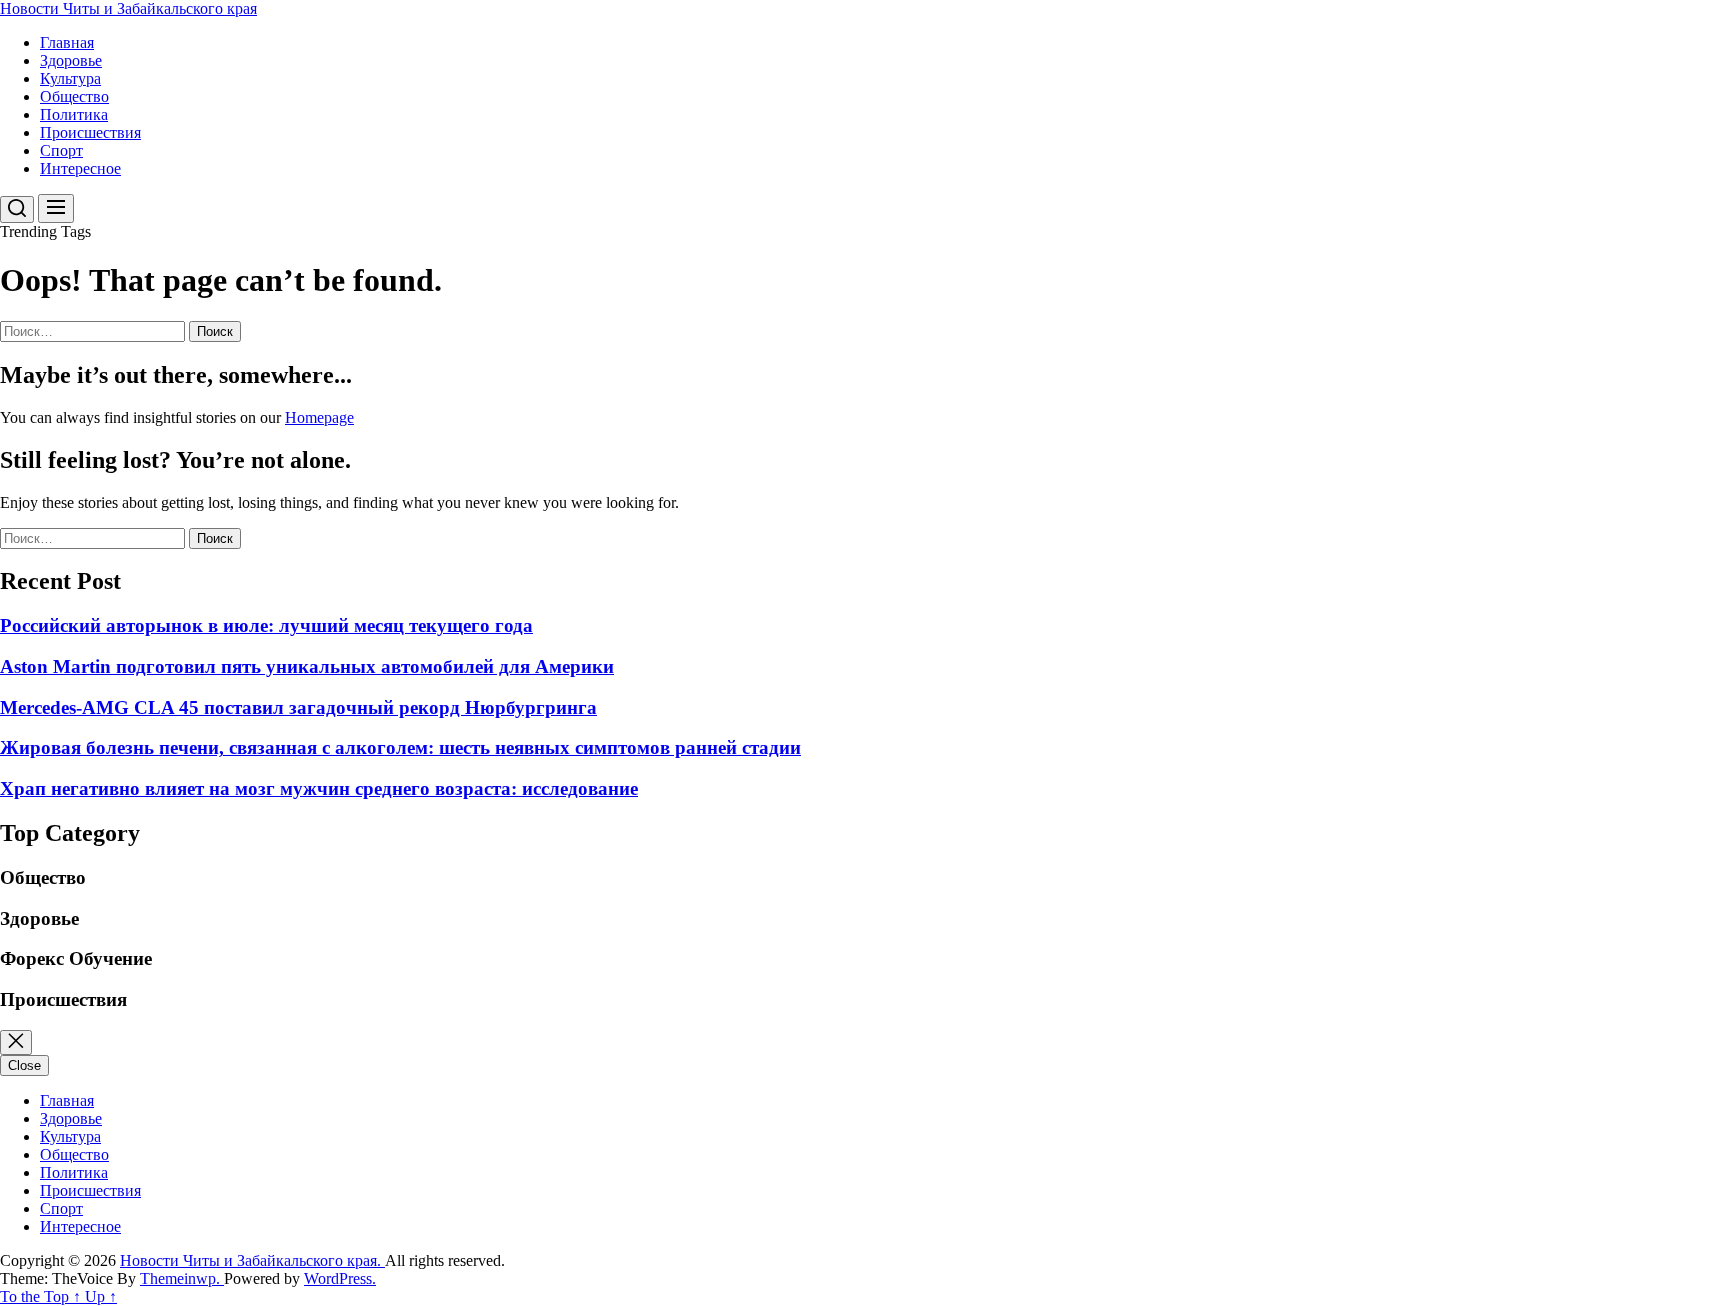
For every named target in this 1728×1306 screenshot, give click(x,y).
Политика (74, 114)
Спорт (61, 150)
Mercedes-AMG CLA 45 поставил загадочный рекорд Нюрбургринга (298, 707)
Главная (67, 42)
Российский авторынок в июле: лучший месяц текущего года (266, 625)
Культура (70, 78)
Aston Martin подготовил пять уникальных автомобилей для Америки (307, 666)
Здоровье (71, 60)
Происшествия (90, 132)
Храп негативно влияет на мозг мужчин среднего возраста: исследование (319, 788)
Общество (74, 96)
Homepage (319, 417)
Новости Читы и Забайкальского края (128, 8)
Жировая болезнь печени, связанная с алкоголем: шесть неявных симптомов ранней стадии (400, 747)
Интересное (80, 168)
